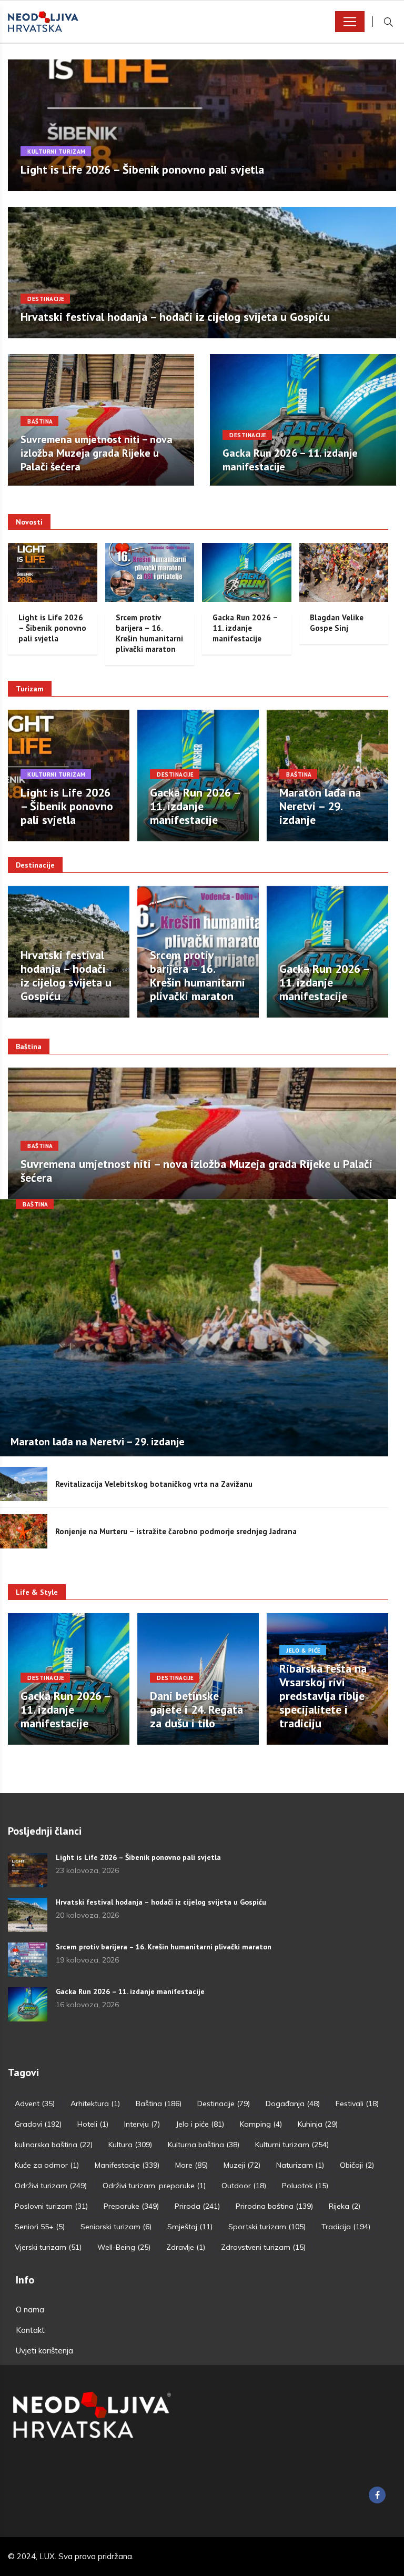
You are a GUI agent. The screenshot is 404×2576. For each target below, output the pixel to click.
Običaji (357, 2165)
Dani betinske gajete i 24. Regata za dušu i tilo (196, 1709)
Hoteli (93, 2124)
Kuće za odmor (47, 2165)
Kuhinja (318, 2124)
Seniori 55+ (40, 2227)
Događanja (293, 2104)
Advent (35, 2104)
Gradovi (38, 2124)
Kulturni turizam (57, 152)
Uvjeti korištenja (44, 2351)
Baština (40, 421)
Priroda (197, 2206)
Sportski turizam (267, 2227)
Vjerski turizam (48, 2247)
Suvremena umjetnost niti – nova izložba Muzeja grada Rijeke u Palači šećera (97, 453)
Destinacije (46, 299)
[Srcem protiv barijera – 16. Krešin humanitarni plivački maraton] (28, 1960)
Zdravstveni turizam (263, 2247)
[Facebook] (377, 2495)
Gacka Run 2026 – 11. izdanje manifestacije (245, 628)
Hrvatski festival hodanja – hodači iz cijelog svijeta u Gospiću (175, 317)
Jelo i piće (200, 2124)
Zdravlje (186, 2247)
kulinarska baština (54, 2145)
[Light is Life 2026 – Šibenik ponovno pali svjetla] (28, 1870)
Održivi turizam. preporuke (154, 2186)
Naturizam (300, 2165)
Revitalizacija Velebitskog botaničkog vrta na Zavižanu (154, 1484)
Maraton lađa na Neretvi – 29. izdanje (320, 806)
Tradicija (346, 2227)
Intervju (142, 2124)
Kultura (130, 2145)
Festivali (357, 2104)
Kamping (261, 2124)
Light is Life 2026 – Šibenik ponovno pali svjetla (142, 169)
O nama (30, 2310)
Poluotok (305, 2186)
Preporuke (131, 2206)
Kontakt (30, 2330)
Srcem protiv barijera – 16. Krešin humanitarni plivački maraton (149, 633)
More (191, 2165)
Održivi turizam (51, 2186)
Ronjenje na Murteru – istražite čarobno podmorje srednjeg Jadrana (176, 1531)
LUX (47, 2556)
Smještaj (190, 2227)
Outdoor (244, 2186)
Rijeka (345, 2206)
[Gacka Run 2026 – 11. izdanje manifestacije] (28, 2004)
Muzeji (242, 2165)
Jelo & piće (304, 1651)
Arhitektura (95, 2104)
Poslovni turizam (51, 2206)
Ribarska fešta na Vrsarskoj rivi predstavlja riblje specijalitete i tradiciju (323, 1696)
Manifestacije (127, 2165)
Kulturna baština (204, 2145)
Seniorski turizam (116, 2227)
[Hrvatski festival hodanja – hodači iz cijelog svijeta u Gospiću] (28, 1915)
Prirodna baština (274, 2206)
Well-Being (124, 2247)
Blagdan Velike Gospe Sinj (337, 623)
